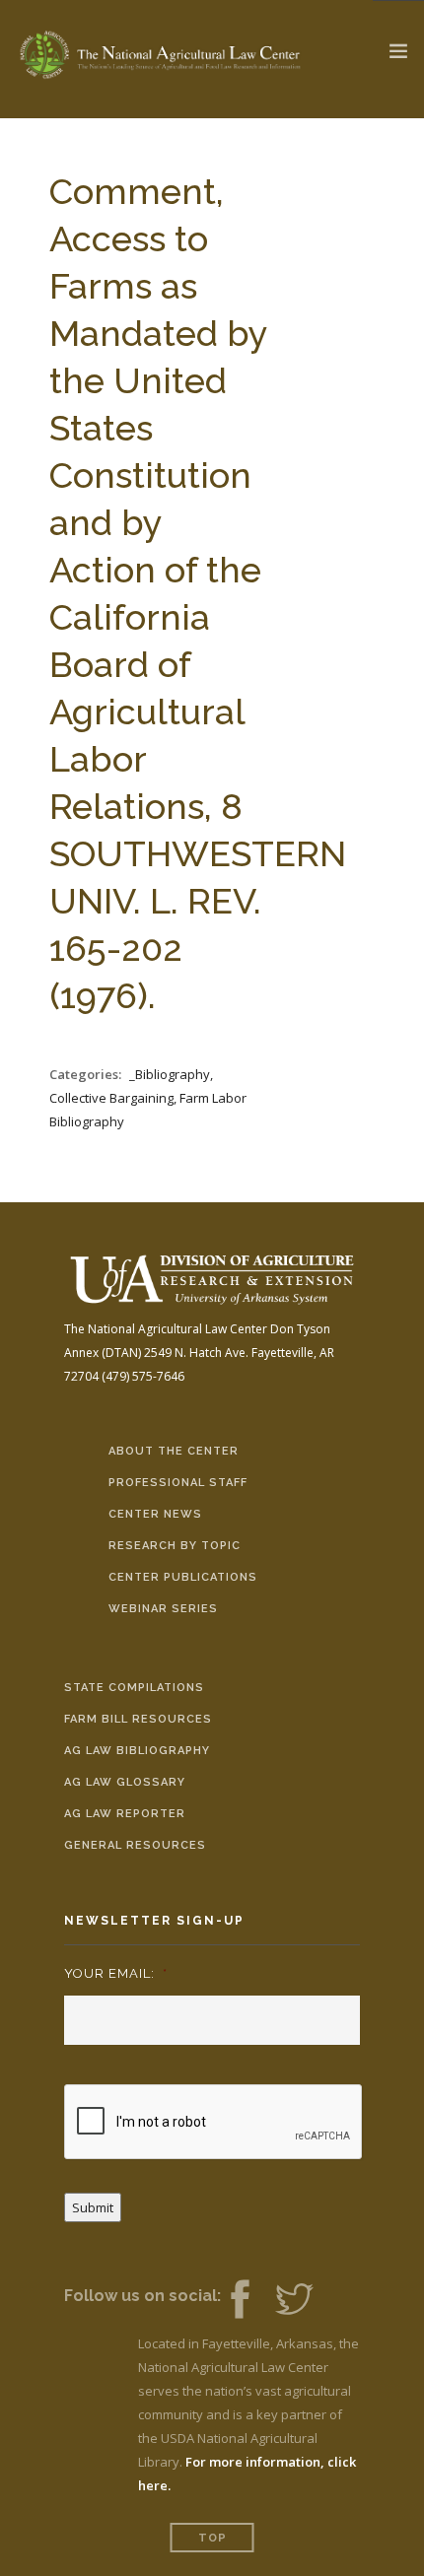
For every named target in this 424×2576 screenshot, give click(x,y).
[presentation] (214, 2123)
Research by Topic (175, 1546)
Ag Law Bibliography (137, 1751)
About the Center (174, 1451)
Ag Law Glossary (125, 1782)
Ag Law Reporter (125, 1814)
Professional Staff (178, 1483)
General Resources (135, 1845)
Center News (155, 1514)
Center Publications (183, 1577)
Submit (93, 2207)
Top (212, 2538)
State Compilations (134, 1688)
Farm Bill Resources (138, 1719)
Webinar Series (163, 1609)
